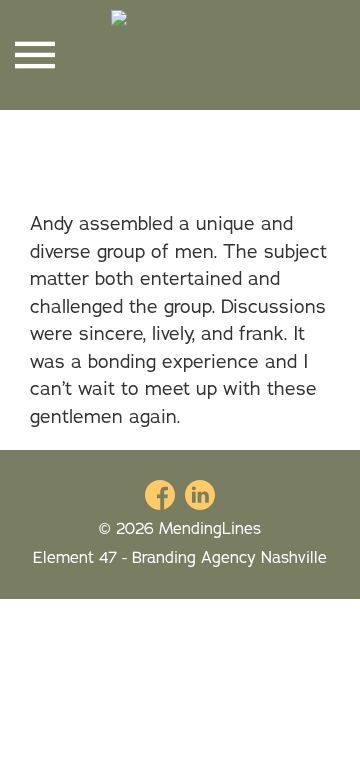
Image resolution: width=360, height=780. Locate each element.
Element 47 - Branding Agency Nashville (180, 557)
